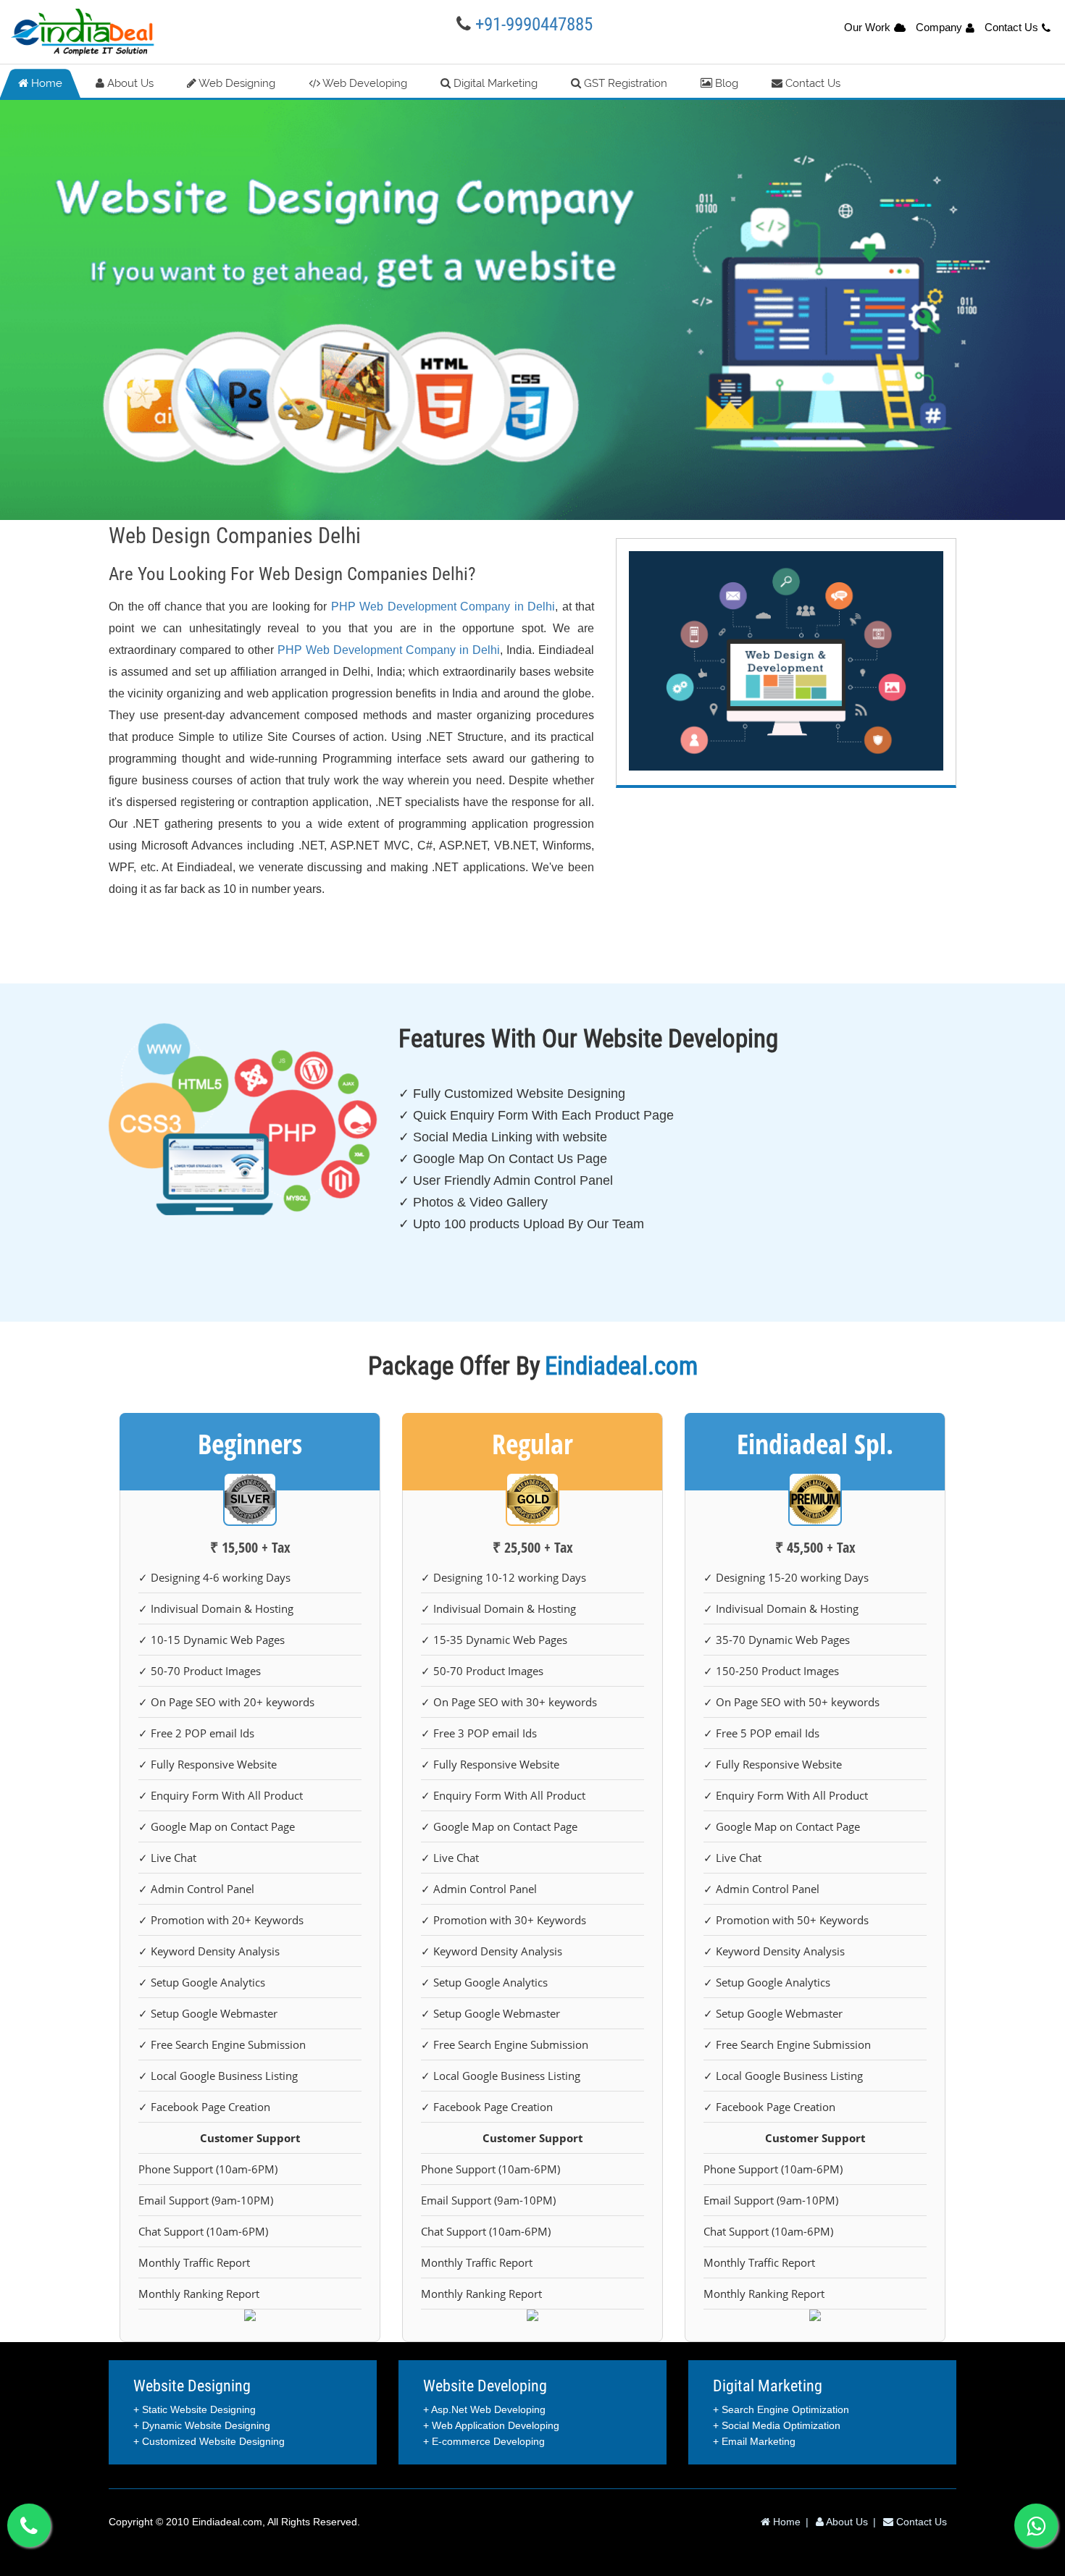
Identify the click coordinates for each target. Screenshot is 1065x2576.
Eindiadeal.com (227, 2522)
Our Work (867, 27)
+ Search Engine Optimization (781, 2409)
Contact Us (1011, 27)
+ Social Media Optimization (777, 2425)
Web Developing (364, 83)
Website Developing (485, 2386)
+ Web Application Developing (491, 2425)
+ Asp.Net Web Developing (484, 2409)
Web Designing (236, 83)
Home (45, 83)
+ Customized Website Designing (209, 2441)
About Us (129, 83)
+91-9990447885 (534, 24)
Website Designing (192, 2386)
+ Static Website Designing (195, 2409)
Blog (725, 83)
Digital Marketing (494, 83)
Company (939, 27)
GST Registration (624, 83)
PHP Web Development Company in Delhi (443, 607)
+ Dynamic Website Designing (202, 2425)
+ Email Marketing (754, 2441)
